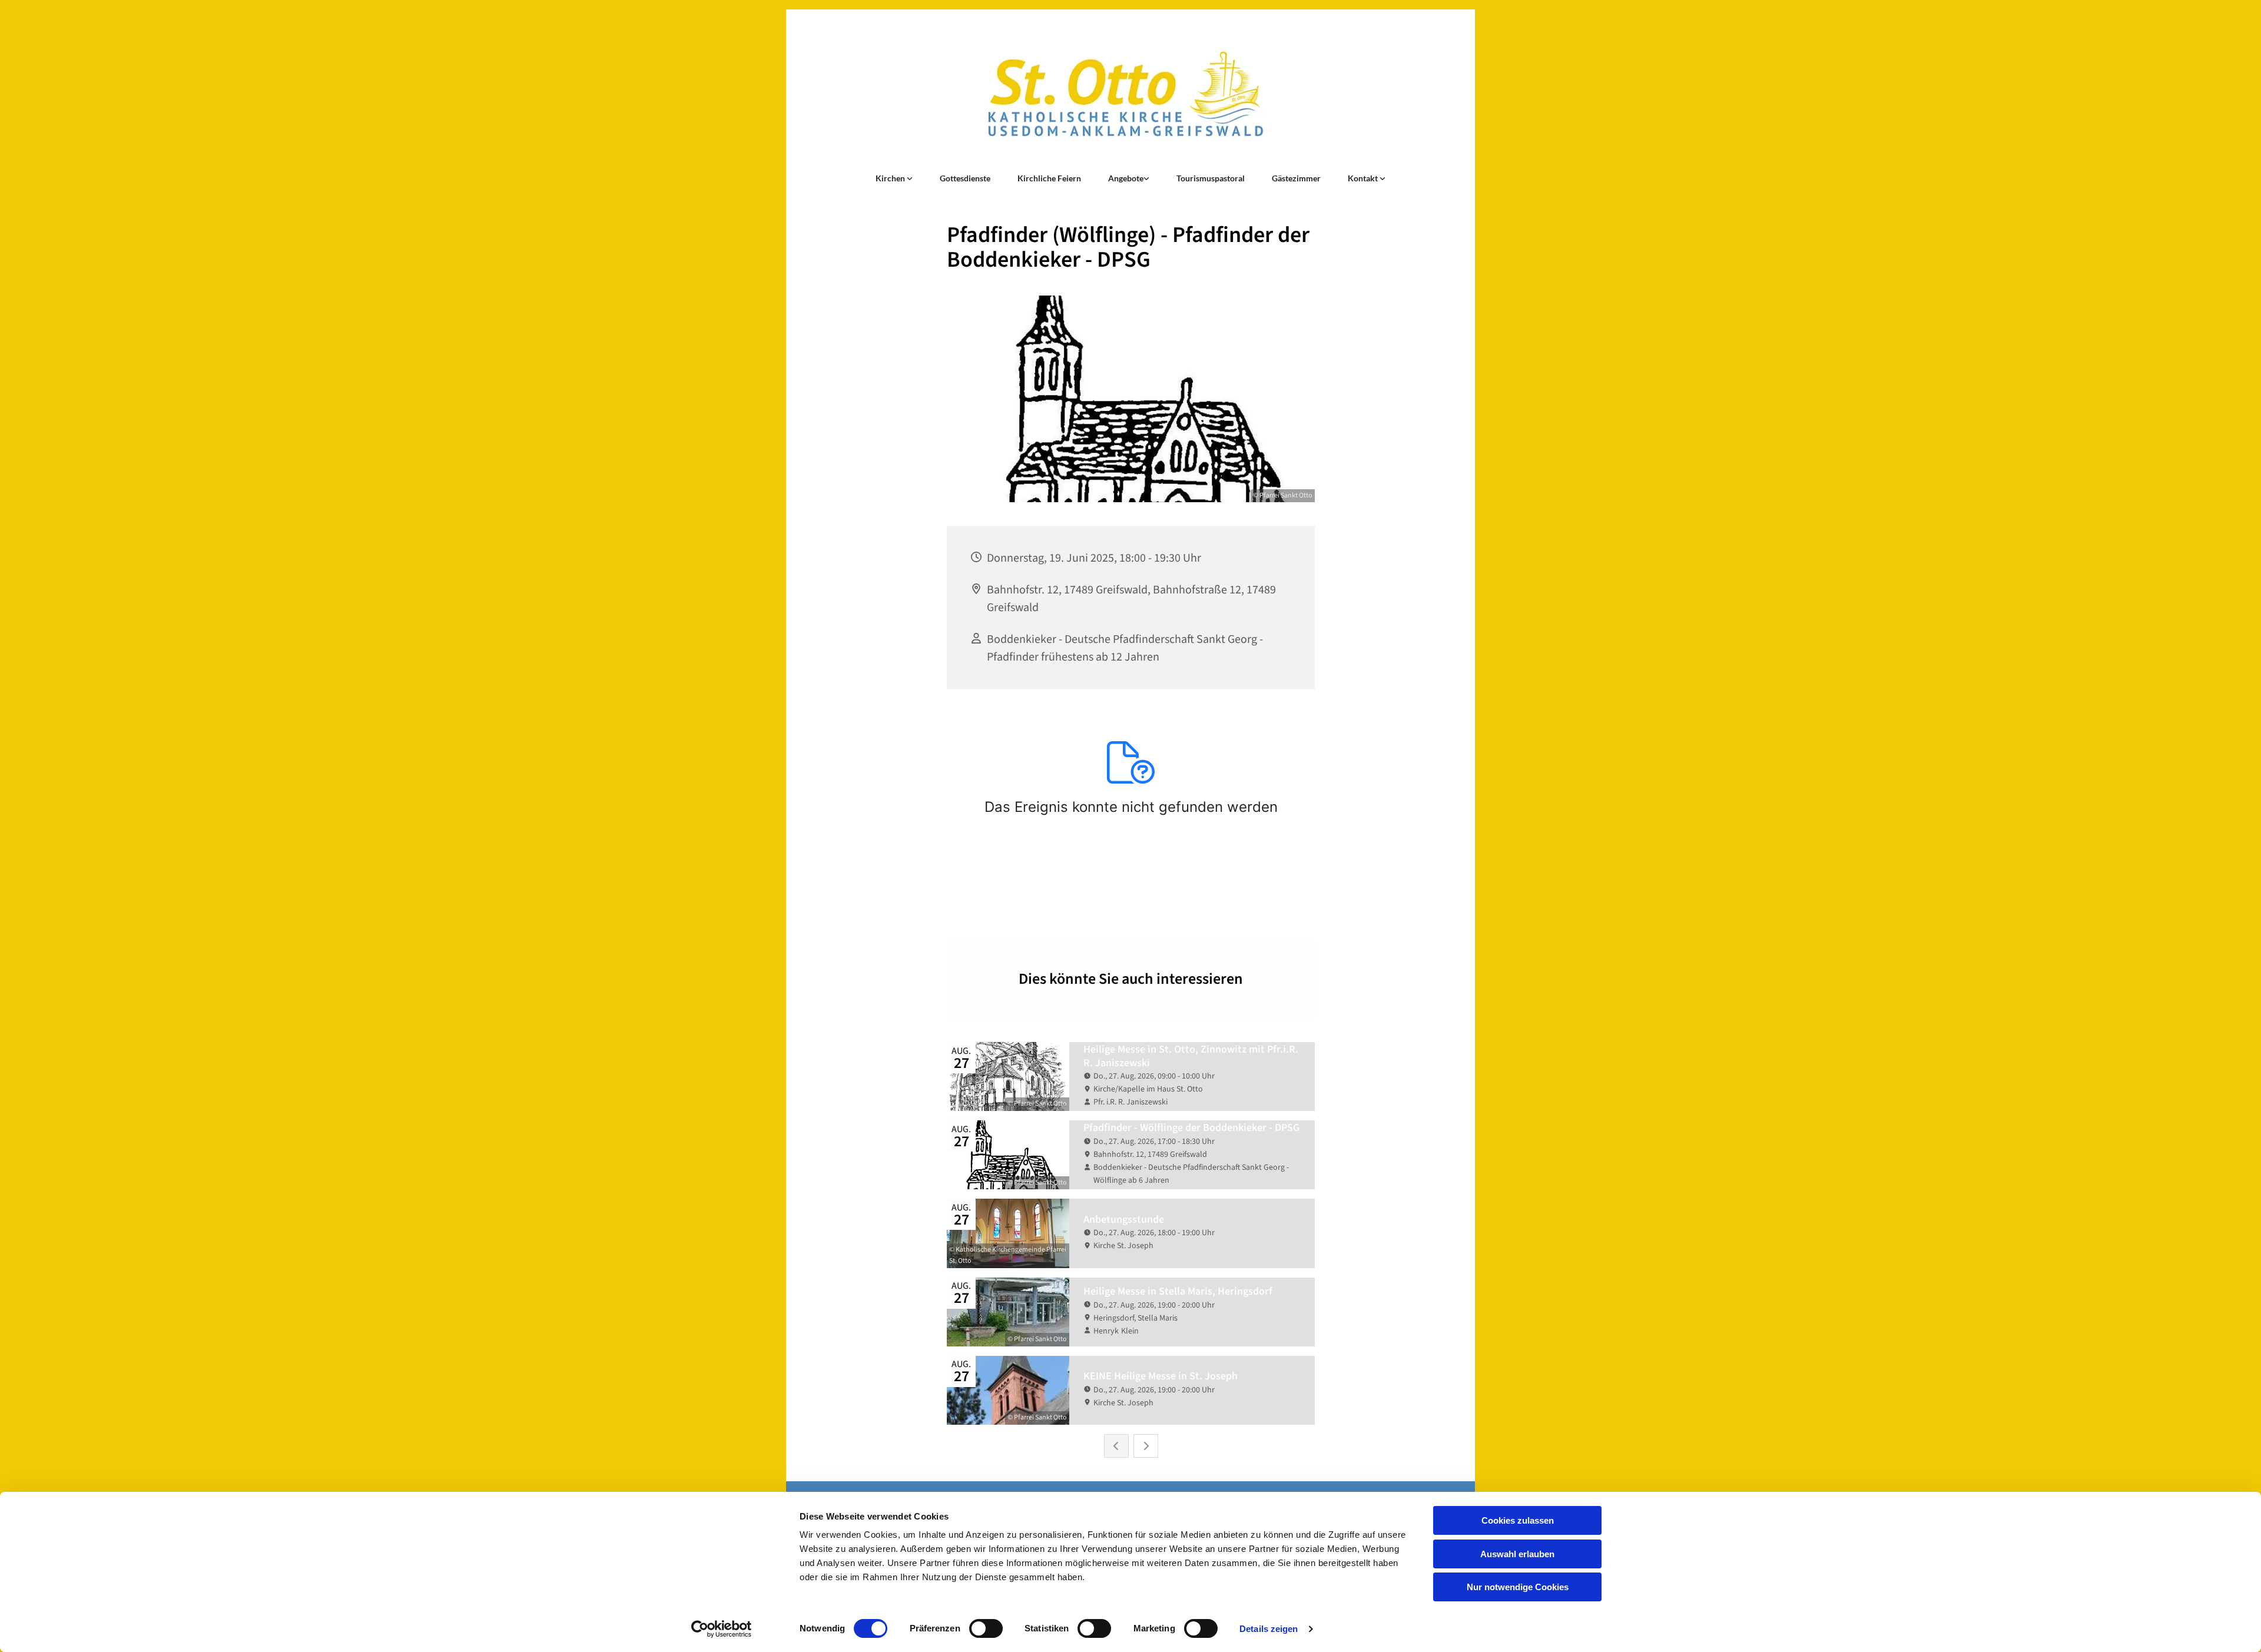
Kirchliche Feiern (1049, 178)
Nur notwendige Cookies (1518, 1587)
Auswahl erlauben (1517, 1554)
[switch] (986, 1628)
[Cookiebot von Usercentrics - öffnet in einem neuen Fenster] (722, 1629)
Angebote (1126, 178)
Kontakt (1364, 178)
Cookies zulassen (1518, 1520)
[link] (894, 178)
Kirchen (891, 178)
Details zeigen (1269, 1629)
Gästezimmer (1296, 178)
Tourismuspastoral (1211, 178)
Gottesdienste (965, 178)
